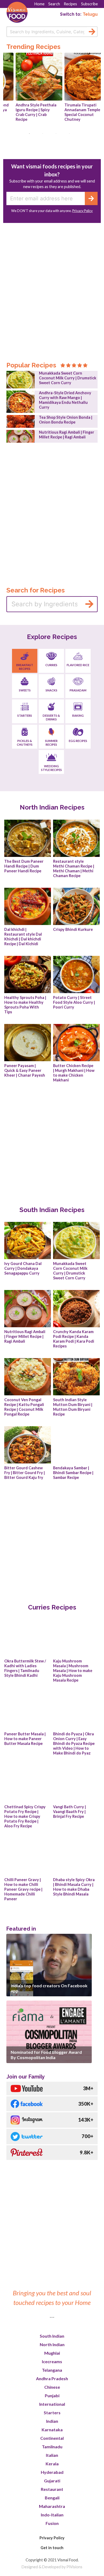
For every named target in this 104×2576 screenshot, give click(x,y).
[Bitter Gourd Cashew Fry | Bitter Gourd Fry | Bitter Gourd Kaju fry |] (28, 1445)
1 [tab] (32, 136)
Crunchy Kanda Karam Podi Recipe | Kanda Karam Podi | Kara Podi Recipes (74, 1339)
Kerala (52, 2464)
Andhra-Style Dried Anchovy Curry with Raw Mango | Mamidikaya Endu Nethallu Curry (65, 400)
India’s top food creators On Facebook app (49, 1988)
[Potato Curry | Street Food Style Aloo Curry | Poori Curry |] (76, 974)
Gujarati (52, 2481)
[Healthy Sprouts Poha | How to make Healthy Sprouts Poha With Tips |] (28, 974)
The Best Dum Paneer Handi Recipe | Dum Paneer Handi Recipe (24, 866)
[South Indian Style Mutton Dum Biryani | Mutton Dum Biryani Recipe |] (76, 1377)
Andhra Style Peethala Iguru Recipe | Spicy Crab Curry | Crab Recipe (25, 112)
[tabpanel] (28, 89)
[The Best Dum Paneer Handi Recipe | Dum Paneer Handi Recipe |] (28, 838)
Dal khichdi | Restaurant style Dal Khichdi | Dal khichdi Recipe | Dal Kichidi (23, 937)
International (52, 2404)
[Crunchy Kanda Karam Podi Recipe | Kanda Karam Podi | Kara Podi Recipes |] (76, 1309)
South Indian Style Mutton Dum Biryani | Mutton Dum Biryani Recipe (73, 1407)
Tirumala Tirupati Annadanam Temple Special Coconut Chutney (71, 112)
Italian (52, 2455)
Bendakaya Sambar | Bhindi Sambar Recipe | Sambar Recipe (74, 1473)
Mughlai (52, 2353)
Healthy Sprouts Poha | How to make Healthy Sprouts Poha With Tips (26, 1005)
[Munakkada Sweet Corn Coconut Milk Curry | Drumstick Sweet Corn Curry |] (21, 380)
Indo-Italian (52, 2515)
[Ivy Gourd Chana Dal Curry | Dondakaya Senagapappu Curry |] (28, 1241)
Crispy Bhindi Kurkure (73, 929)
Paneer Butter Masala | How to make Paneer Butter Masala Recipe (25, 1739)
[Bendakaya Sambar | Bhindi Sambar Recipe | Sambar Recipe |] (76, 1445)
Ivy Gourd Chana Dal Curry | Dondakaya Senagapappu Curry (23, 1268)
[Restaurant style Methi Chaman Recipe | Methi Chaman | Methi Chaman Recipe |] (76, 838)
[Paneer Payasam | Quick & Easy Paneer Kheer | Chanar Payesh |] (28, 1043)
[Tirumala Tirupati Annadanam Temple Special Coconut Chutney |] (76, 77)
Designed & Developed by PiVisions (52, 2567)
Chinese (52, 2387)
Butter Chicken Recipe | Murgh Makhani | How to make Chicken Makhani (74, 1073)
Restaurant (52, 2489)
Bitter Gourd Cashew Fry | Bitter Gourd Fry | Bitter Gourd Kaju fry (25, 1473)
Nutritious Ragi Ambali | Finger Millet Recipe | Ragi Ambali (67, 435)
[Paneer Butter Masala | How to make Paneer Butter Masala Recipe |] (28, 1711)
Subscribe (89, 4)
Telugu (90, 14)
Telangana (52, 2370)
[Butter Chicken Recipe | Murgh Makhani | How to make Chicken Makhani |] (76, 1043)
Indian (52, 2421)
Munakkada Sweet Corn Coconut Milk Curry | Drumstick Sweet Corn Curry (68, 378)
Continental (52, 2438)
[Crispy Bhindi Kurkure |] (76, 906)
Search (54, 4)
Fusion (52, 2523)
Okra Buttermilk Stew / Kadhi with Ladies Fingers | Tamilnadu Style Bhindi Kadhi (26, 1668)
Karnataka (52, 2430)
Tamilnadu (52, 2447)
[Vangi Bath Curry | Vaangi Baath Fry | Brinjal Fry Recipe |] (76, 1784)
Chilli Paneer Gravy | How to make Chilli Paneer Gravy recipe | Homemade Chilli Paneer (24, 1889)
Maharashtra (52, 2506)
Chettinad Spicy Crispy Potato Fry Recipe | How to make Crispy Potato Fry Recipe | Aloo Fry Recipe (25, 1816)
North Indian (52, 2344)
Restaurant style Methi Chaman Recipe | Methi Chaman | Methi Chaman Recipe (74, 868)
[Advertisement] (52, 284)
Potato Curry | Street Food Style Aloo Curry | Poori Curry (74, 1002)
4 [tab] (72, 136)
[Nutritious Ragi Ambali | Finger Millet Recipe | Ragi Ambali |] (21, 436)
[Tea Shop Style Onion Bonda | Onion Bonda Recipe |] (21, 421)
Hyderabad (52, 2472)
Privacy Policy (83, 211)
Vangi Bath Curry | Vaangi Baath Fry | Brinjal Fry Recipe (70, 1812)
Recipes (70, 4)
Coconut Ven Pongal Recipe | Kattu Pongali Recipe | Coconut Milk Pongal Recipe (25, 1407)
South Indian (52, 2336)
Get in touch (52, 2548)
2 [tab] (45, 136)
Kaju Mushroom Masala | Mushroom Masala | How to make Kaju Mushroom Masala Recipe (73, 1671)
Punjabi (52, 2395)
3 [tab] (59, 136)
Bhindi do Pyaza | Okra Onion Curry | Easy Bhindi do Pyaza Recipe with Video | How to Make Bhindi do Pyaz (74, 1743)
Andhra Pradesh (52, 2378)
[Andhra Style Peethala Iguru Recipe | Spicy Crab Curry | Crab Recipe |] (28, 77)
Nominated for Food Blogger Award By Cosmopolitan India (46, 2055)
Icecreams (52, 2361)
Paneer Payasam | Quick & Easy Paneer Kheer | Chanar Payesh (25, 1070)
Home (39, 4)
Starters (52, 2413)
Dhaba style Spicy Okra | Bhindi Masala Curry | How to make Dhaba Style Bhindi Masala (74, 1887)
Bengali (52, 2498)
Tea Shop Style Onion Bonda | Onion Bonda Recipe (66, 420)
